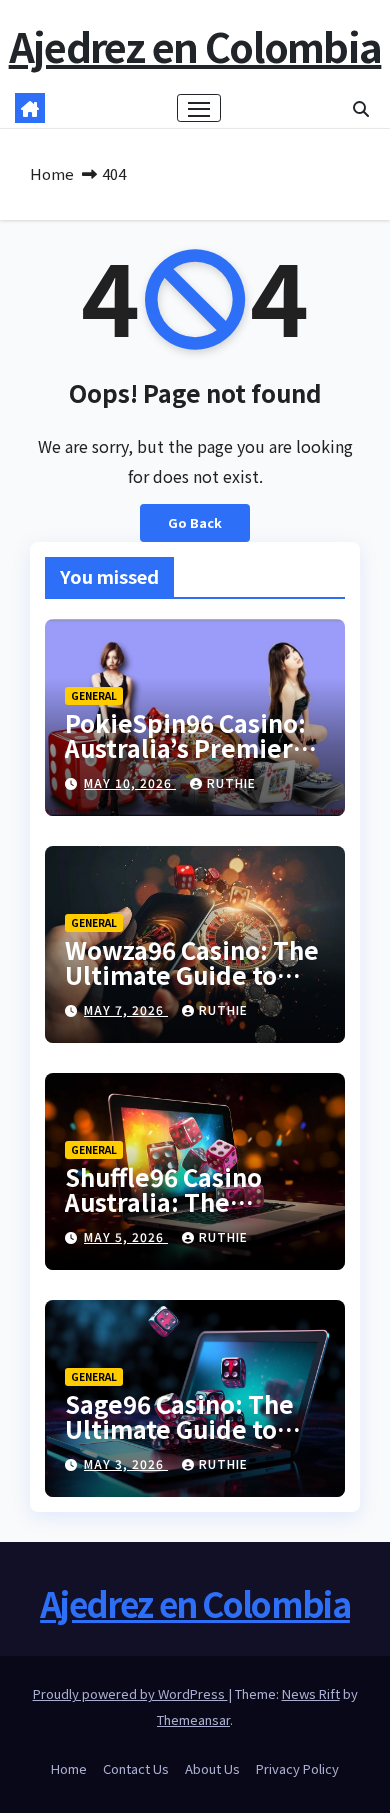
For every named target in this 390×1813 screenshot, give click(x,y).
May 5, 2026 (126, 1236)
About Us (212, 1768)
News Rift (311, 1693)
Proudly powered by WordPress (130, 1693)
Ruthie (231, 782)
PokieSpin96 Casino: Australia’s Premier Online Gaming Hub (185, 747)
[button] (361, 108)
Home (52, 173)
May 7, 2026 (126, 1009)
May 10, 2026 (130, 782)
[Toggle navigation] (199, 108)
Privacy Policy (297, 1768)
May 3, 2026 (126, 1463)
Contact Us (136, 1768)
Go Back (195, 522)
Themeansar (193, 1719)
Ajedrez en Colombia (195, 46)
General (94, 695)
